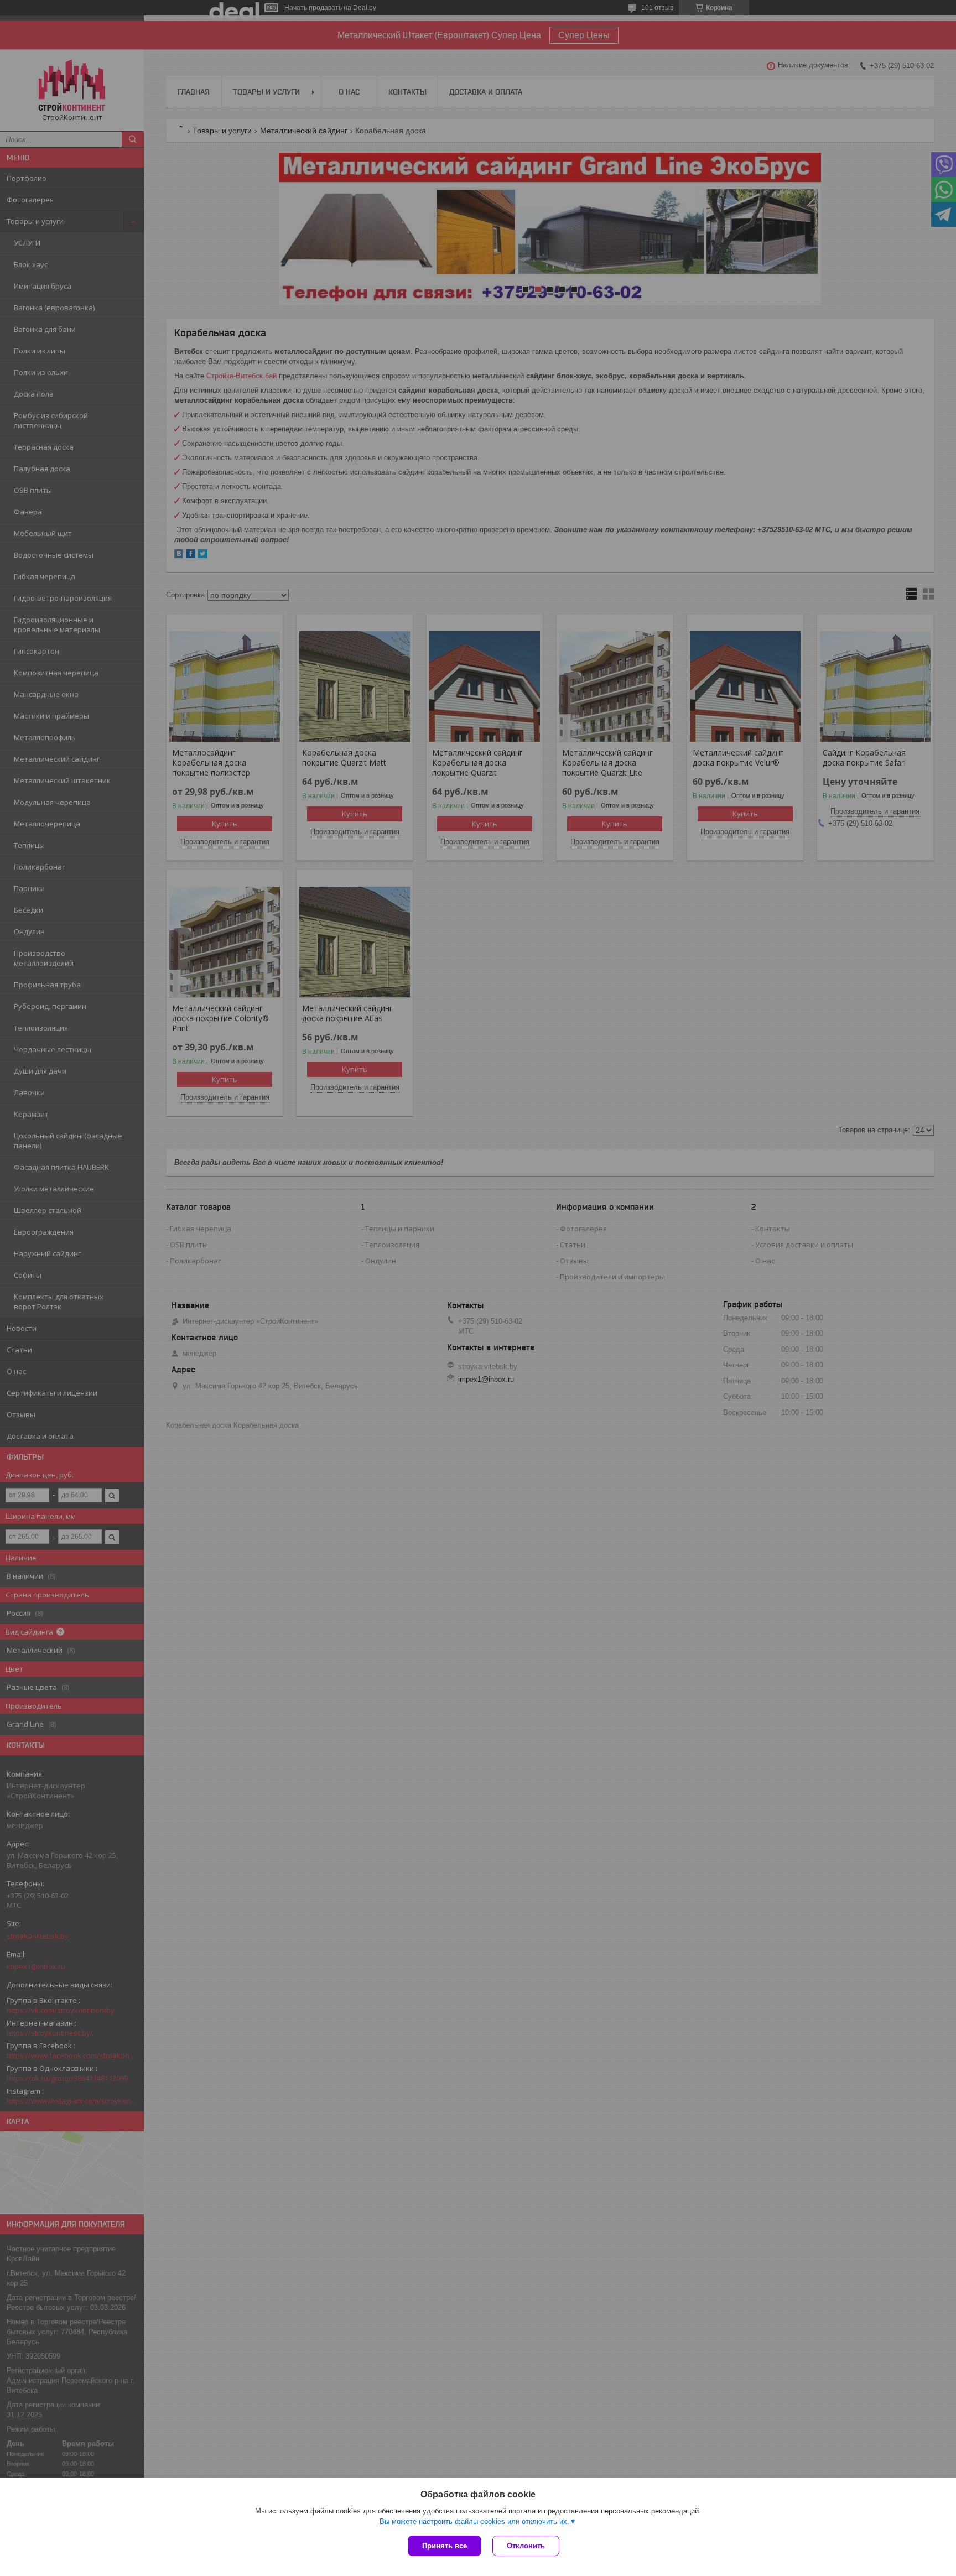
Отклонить (526, 2546)
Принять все (445, 2546)
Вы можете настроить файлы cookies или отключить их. (474, 2522)
